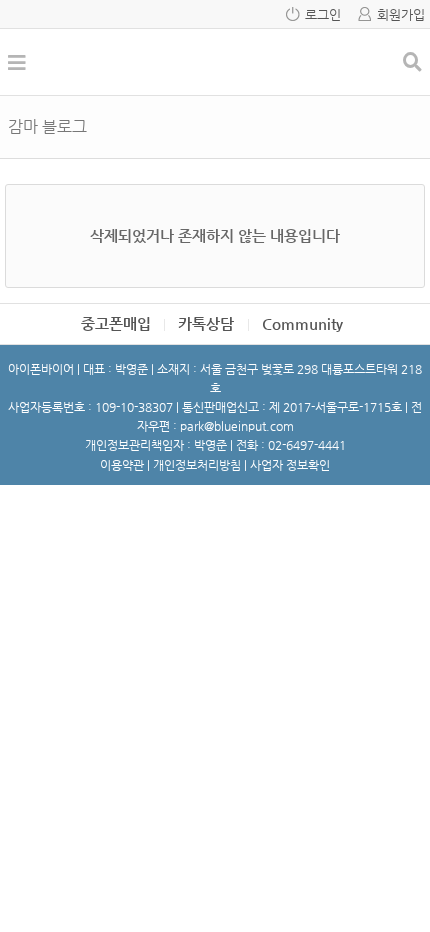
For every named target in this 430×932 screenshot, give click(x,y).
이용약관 (122, 465)
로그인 (323, 14)
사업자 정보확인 (290, 465)
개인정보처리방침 (197, 465)
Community (302, 323)
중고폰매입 (116, 323)
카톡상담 (206, 323)
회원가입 (401, 14)
